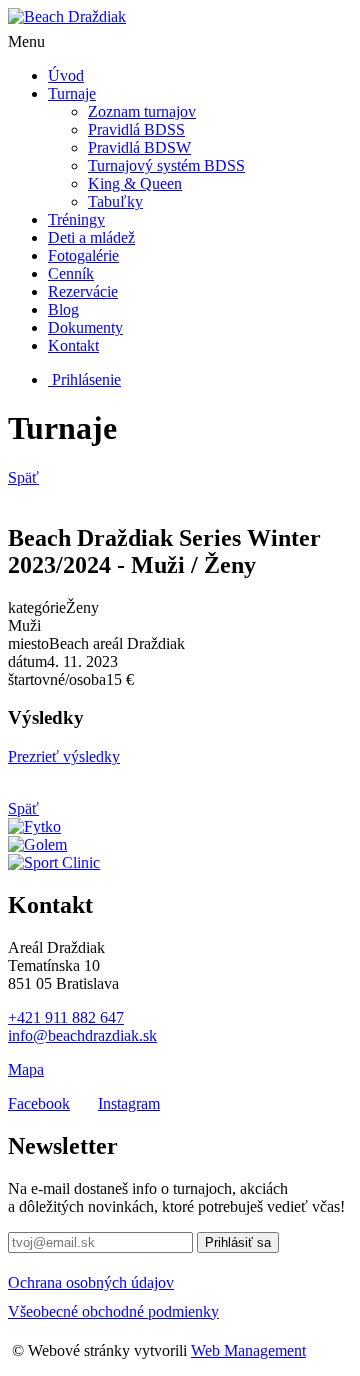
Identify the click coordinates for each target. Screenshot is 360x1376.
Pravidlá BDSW (139, 147)
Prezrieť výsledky (64, 756)
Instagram (129, 1103)
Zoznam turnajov (142, 111)
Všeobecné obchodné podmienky (113, 1311)
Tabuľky (115, 201)
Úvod (66, 75)
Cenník (71, 273)
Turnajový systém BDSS (166, 165)
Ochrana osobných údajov (91, 1282)
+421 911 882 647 (66, 1017)
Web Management (248, 1350)
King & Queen (135, 183)
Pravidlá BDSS (136, 129)
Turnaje (72, 93)
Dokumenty (85, 327)
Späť (23, 477)
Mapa (26, 1069)
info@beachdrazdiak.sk (82, 1035)
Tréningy (76, 219)
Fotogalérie (83, 255)
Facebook (39, 1103)
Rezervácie (83, 291)
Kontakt (73, 345)
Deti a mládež (91, 237)
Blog (63, 309)
